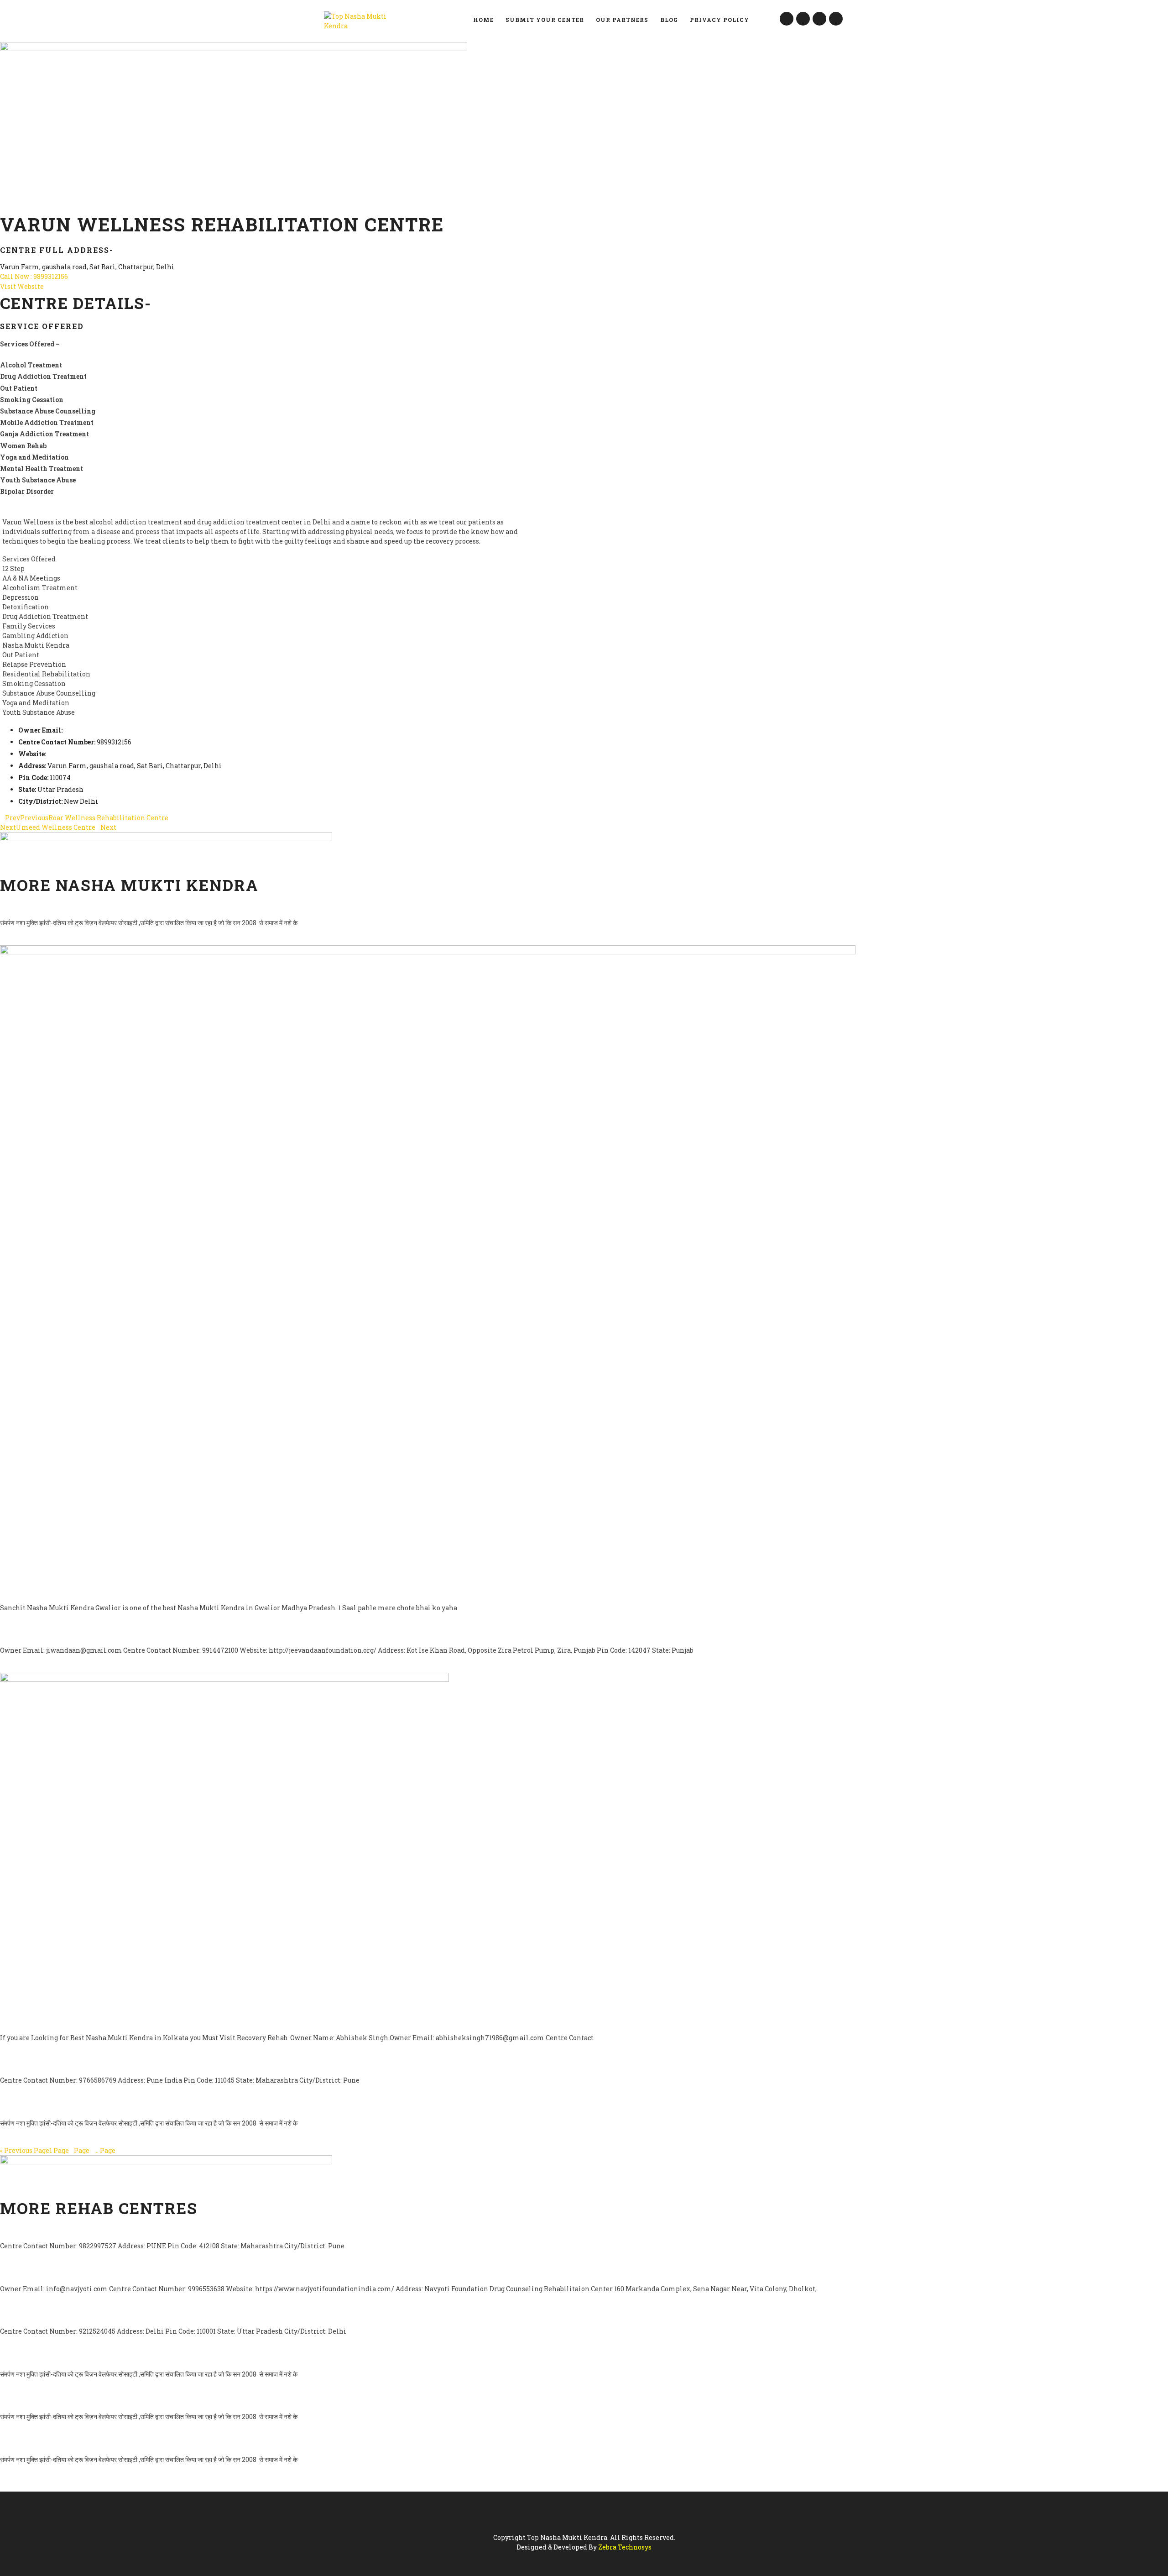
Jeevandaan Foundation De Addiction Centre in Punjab (128, 1634)
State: (27, 789)
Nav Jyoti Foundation (51, 2272)
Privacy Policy (720, 20)
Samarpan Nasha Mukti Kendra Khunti (90, 2401)
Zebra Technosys (625, 2547)
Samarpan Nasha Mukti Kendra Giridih (90, 907)
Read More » (19, 940)
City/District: (40, 801)
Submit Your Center (545, 20)
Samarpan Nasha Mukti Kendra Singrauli (96, 2107)
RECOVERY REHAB (36, 2021)
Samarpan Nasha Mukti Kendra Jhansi (89, 2443)
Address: (32, 766)
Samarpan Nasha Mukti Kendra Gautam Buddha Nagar (124, 2358)
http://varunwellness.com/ (90, 754)
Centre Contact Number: (57, 742)
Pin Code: (33, 778)
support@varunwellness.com (111, 730)
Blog (669, 20)
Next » (130, 2150)
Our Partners (622, 20)
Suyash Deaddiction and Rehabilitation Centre (109, 2230)
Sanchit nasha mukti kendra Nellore (87, 1592)
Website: (32, 754)
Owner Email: (40, 730)
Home (483, 20)
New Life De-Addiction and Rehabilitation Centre (115, 2315)
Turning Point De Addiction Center (81, 2064)
